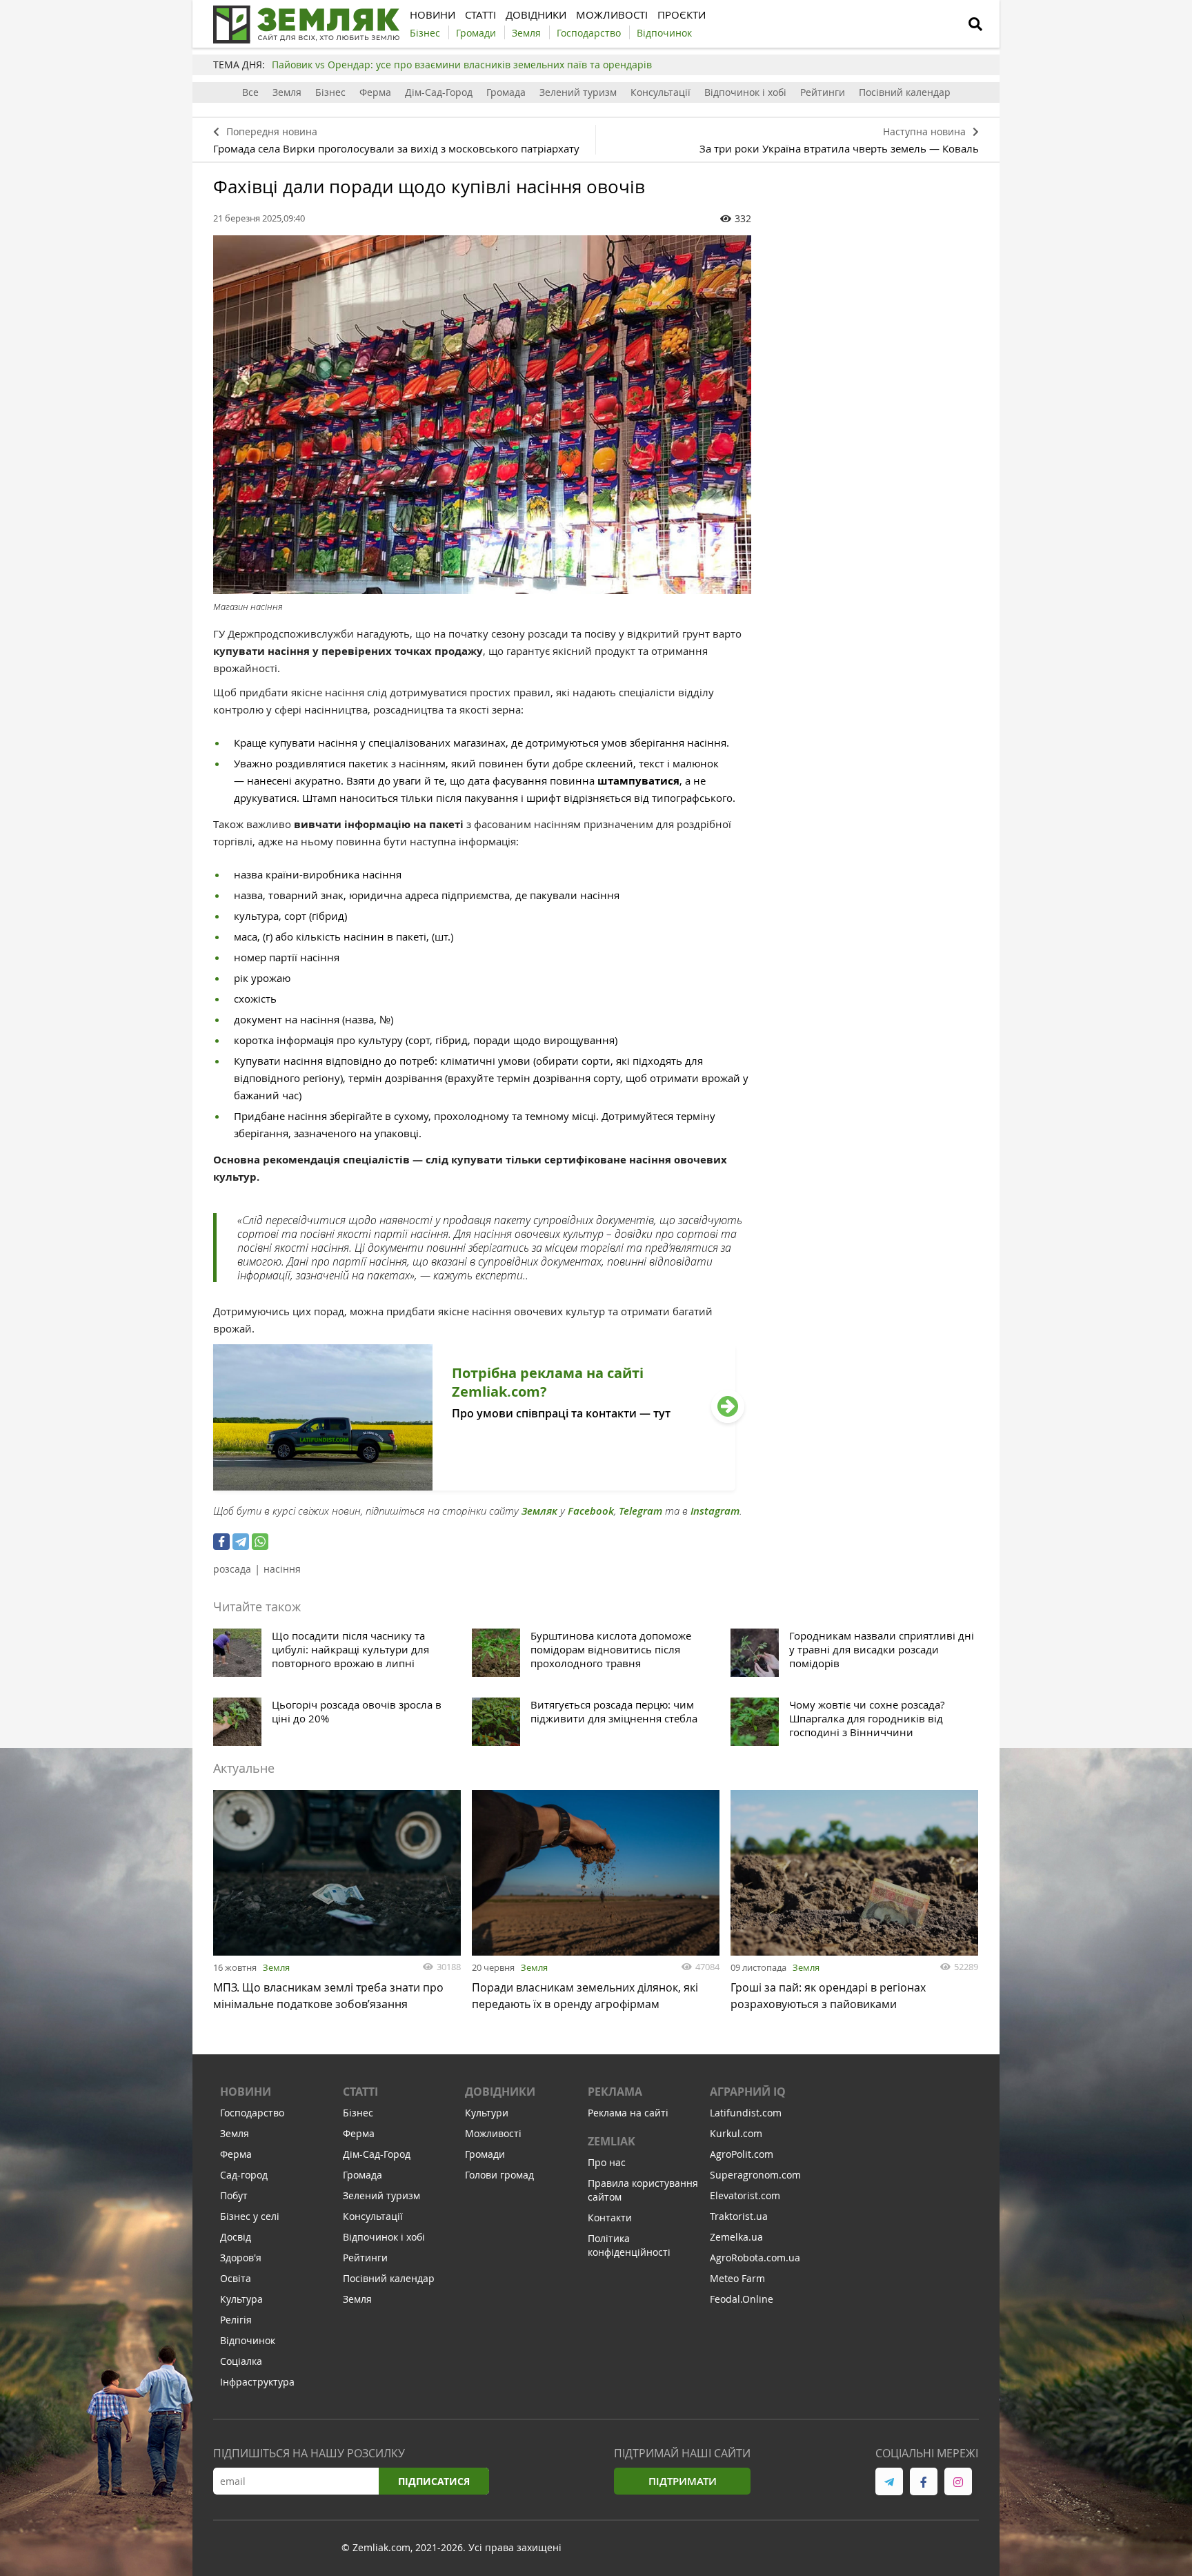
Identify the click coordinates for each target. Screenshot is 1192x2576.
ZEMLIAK (612, 2141)
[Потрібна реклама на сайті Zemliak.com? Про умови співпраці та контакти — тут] (474, 1486)
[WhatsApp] (260, 1542)
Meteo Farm (737, 2278)
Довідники (500, 2092)
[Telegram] (241, 1542)
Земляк (539, 1511)
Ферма (375, 92)
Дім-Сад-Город (439, 92)
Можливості (493, 2133)
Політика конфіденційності (629, 2245)
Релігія (236, 2320)
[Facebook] (221, 1542)
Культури (487, 2113)
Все (250, 92)
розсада (232, 1569)
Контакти (610, 2218)
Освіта (236, 2278)
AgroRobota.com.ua (755, 2258)
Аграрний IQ (748, 2092)
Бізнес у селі (250, 2216)
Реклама (615, 2092)
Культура (241, 2299)
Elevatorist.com (745, 2195)
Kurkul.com (736, 2133)
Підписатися (434, 2481)
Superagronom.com (755, 2175)
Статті (360, 2092)
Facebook (591, 1511)
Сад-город (244, 2175)
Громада (506, 92)
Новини (246, 2092)
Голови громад (499, 2175)
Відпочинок (248, 2340)
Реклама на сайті (628, 2113)
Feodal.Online (742, 2299)
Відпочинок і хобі (745, 92)
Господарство (252, 2113)
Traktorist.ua (739, 2216)
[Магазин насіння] (482, 415)
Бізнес (330, 92)
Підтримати (683, 2481)
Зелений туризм (578, 92)
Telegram (640, 1511)
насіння (282, 1569)
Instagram (715, 1511)
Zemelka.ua (736, 2237)
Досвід (236, 2237)
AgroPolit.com (742, 2154)
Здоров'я (241, 2258)
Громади (485, 2154)
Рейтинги (823, 92)
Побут (234, 2195)
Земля (287, 92)
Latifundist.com (746, 2113)
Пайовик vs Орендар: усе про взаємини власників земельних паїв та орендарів (462, 65)
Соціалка (241, 2361)
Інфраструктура (257, 2382)
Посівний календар (905, 92)
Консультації (660, 92)
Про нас (607, 2162)
